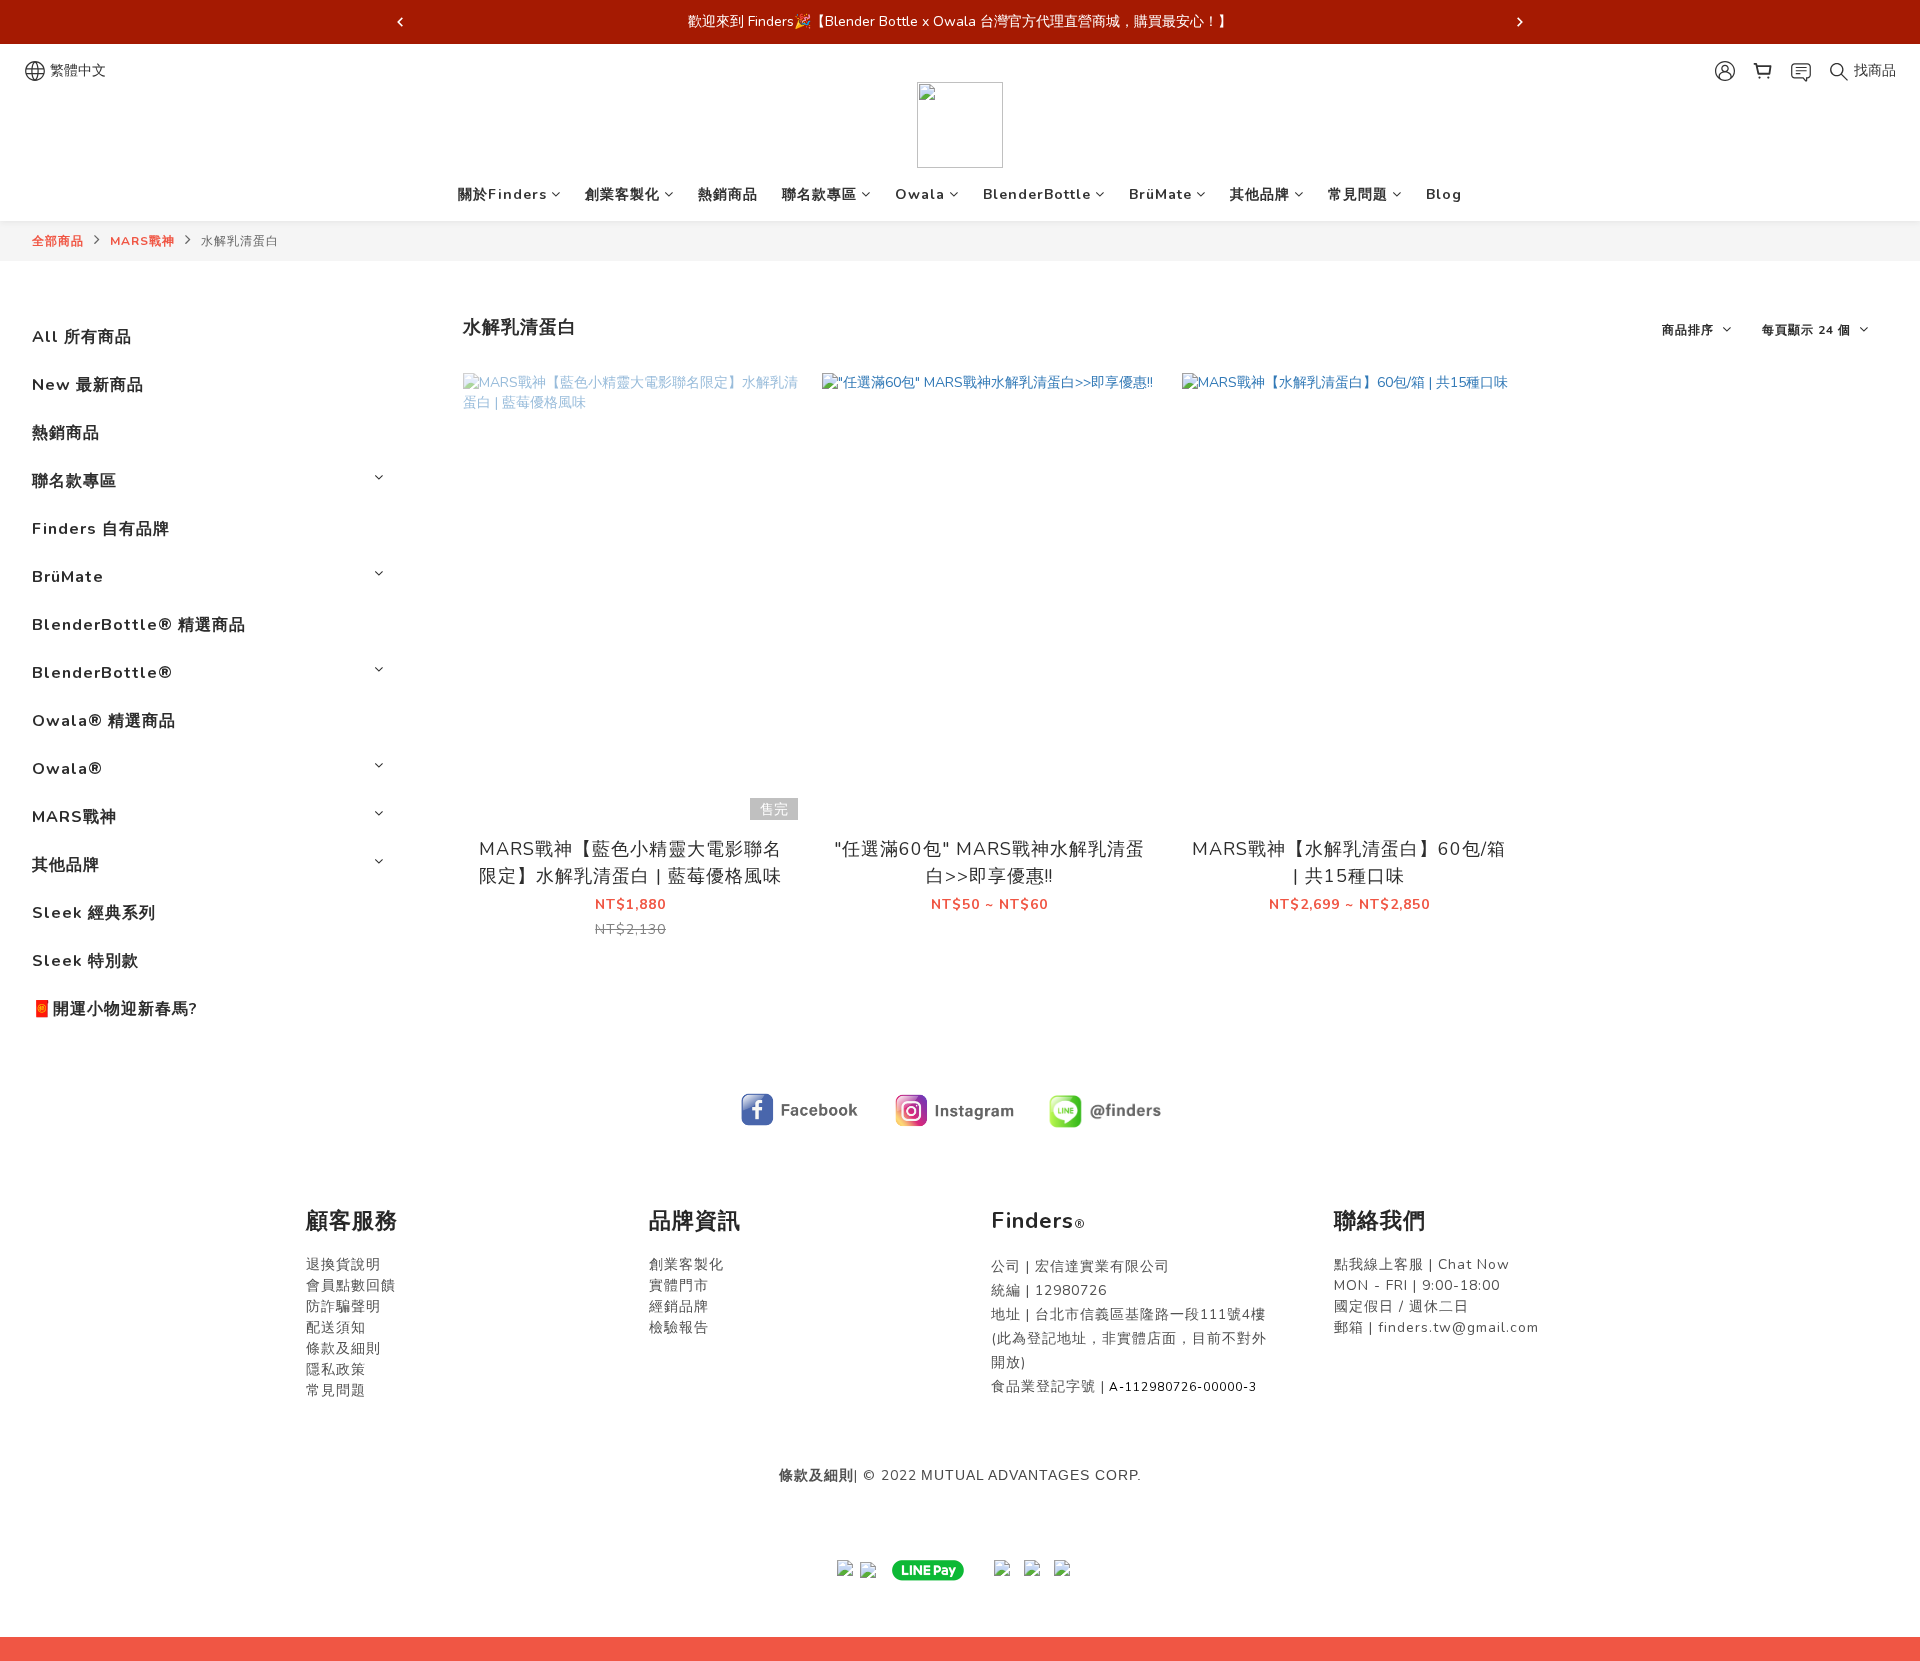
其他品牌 (1260, 194)
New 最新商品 (88, 385)
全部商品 (58, 241)
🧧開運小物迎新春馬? (115, 1009)
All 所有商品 (82, 337)
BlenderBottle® (102, 673)
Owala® (67, 769)
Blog (1444, 194)
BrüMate (1160, 194)
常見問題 (1358, 194)
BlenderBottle (1037, 194)
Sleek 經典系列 (94, 913)
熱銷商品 (728, 194)
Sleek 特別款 (85, 961)
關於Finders (502, 194)
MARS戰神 (142, 241)
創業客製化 (622, 194)
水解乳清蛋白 (240, 241)
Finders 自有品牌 (101, 529)
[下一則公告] (1520, 22)
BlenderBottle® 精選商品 (139, 625)
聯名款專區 (819, 194)
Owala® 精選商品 (104, 721)
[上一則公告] (400, 22)
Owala (920, 194)
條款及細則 (816, 1475)
